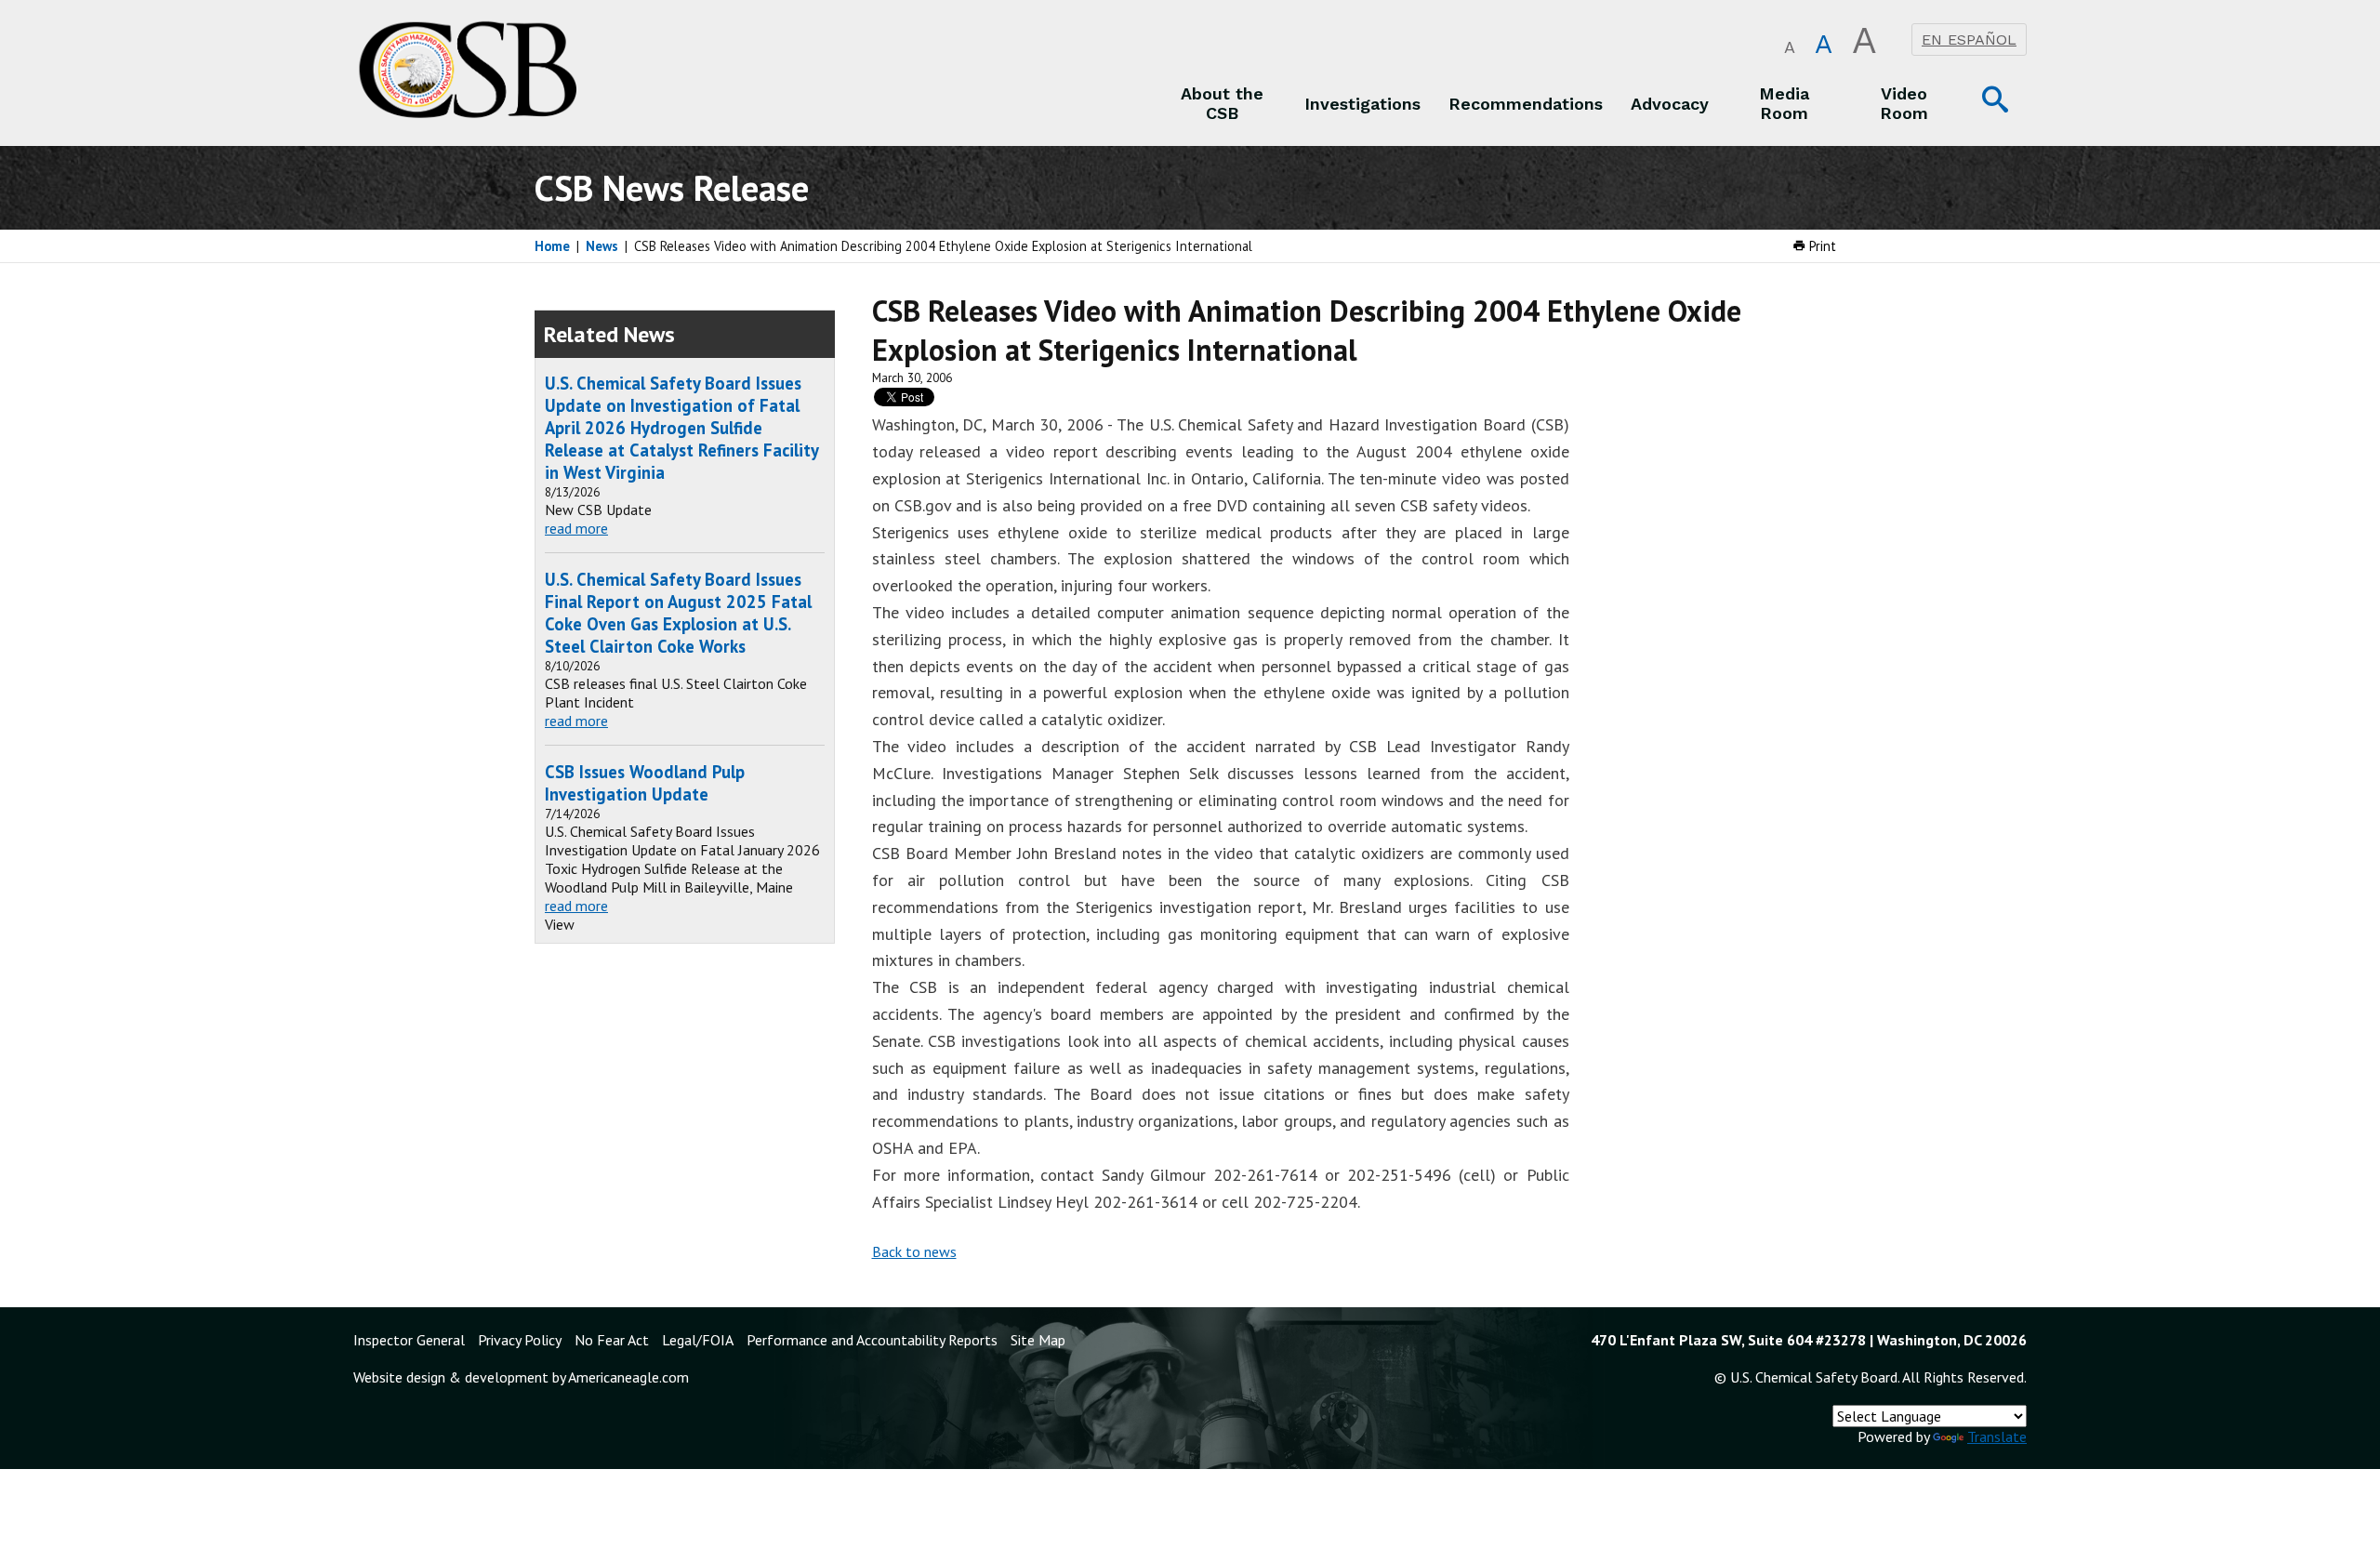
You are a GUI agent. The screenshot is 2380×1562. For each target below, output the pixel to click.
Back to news (914, 1251)
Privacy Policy (520, 1340)
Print (1821, 246)
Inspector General (409, 1340)
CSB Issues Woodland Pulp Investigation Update (645, 783)
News (602, 246)
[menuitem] (1223, 103)
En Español (1969, 40)
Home (552, 246)
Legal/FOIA (698, 1340)
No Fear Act (612, 1340)
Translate (1997, 1436)
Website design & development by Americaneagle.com (521, 1377)
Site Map (1038, 1340)
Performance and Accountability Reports (872, 1340)
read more (576, 528)
